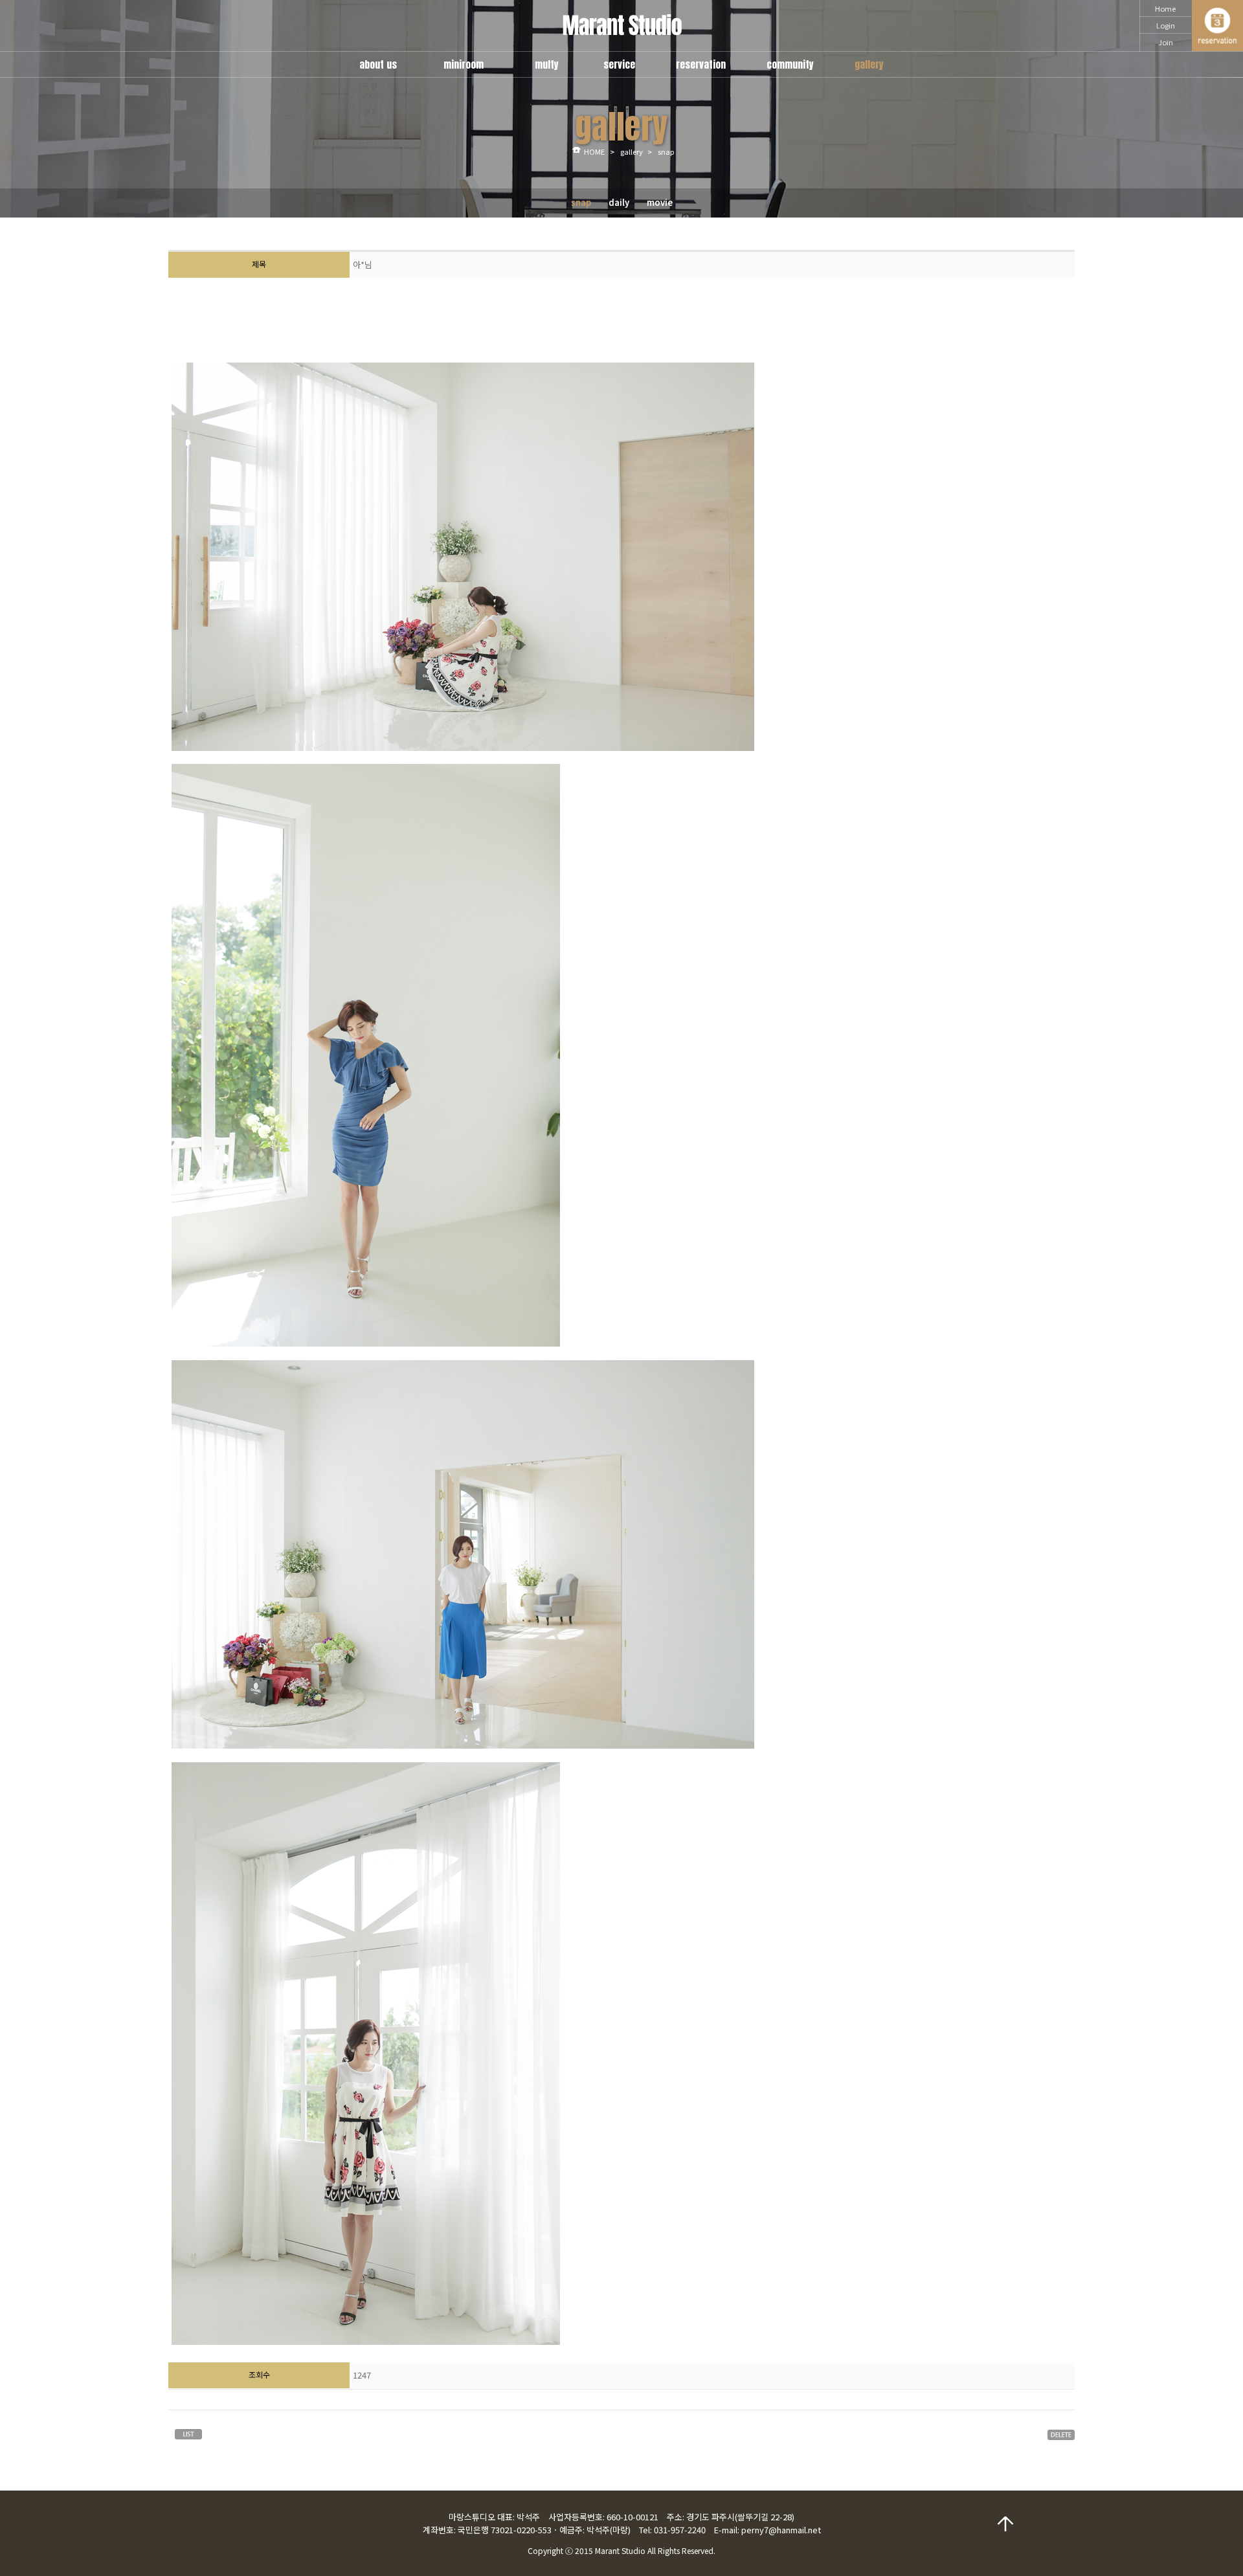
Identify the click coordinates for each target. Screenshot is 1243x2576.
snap (581, 202)
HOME (594, 151)
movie (660, 202)
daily (619, 202)
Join (1166, 42)
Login (1166, 25)
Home (1165, 8)
